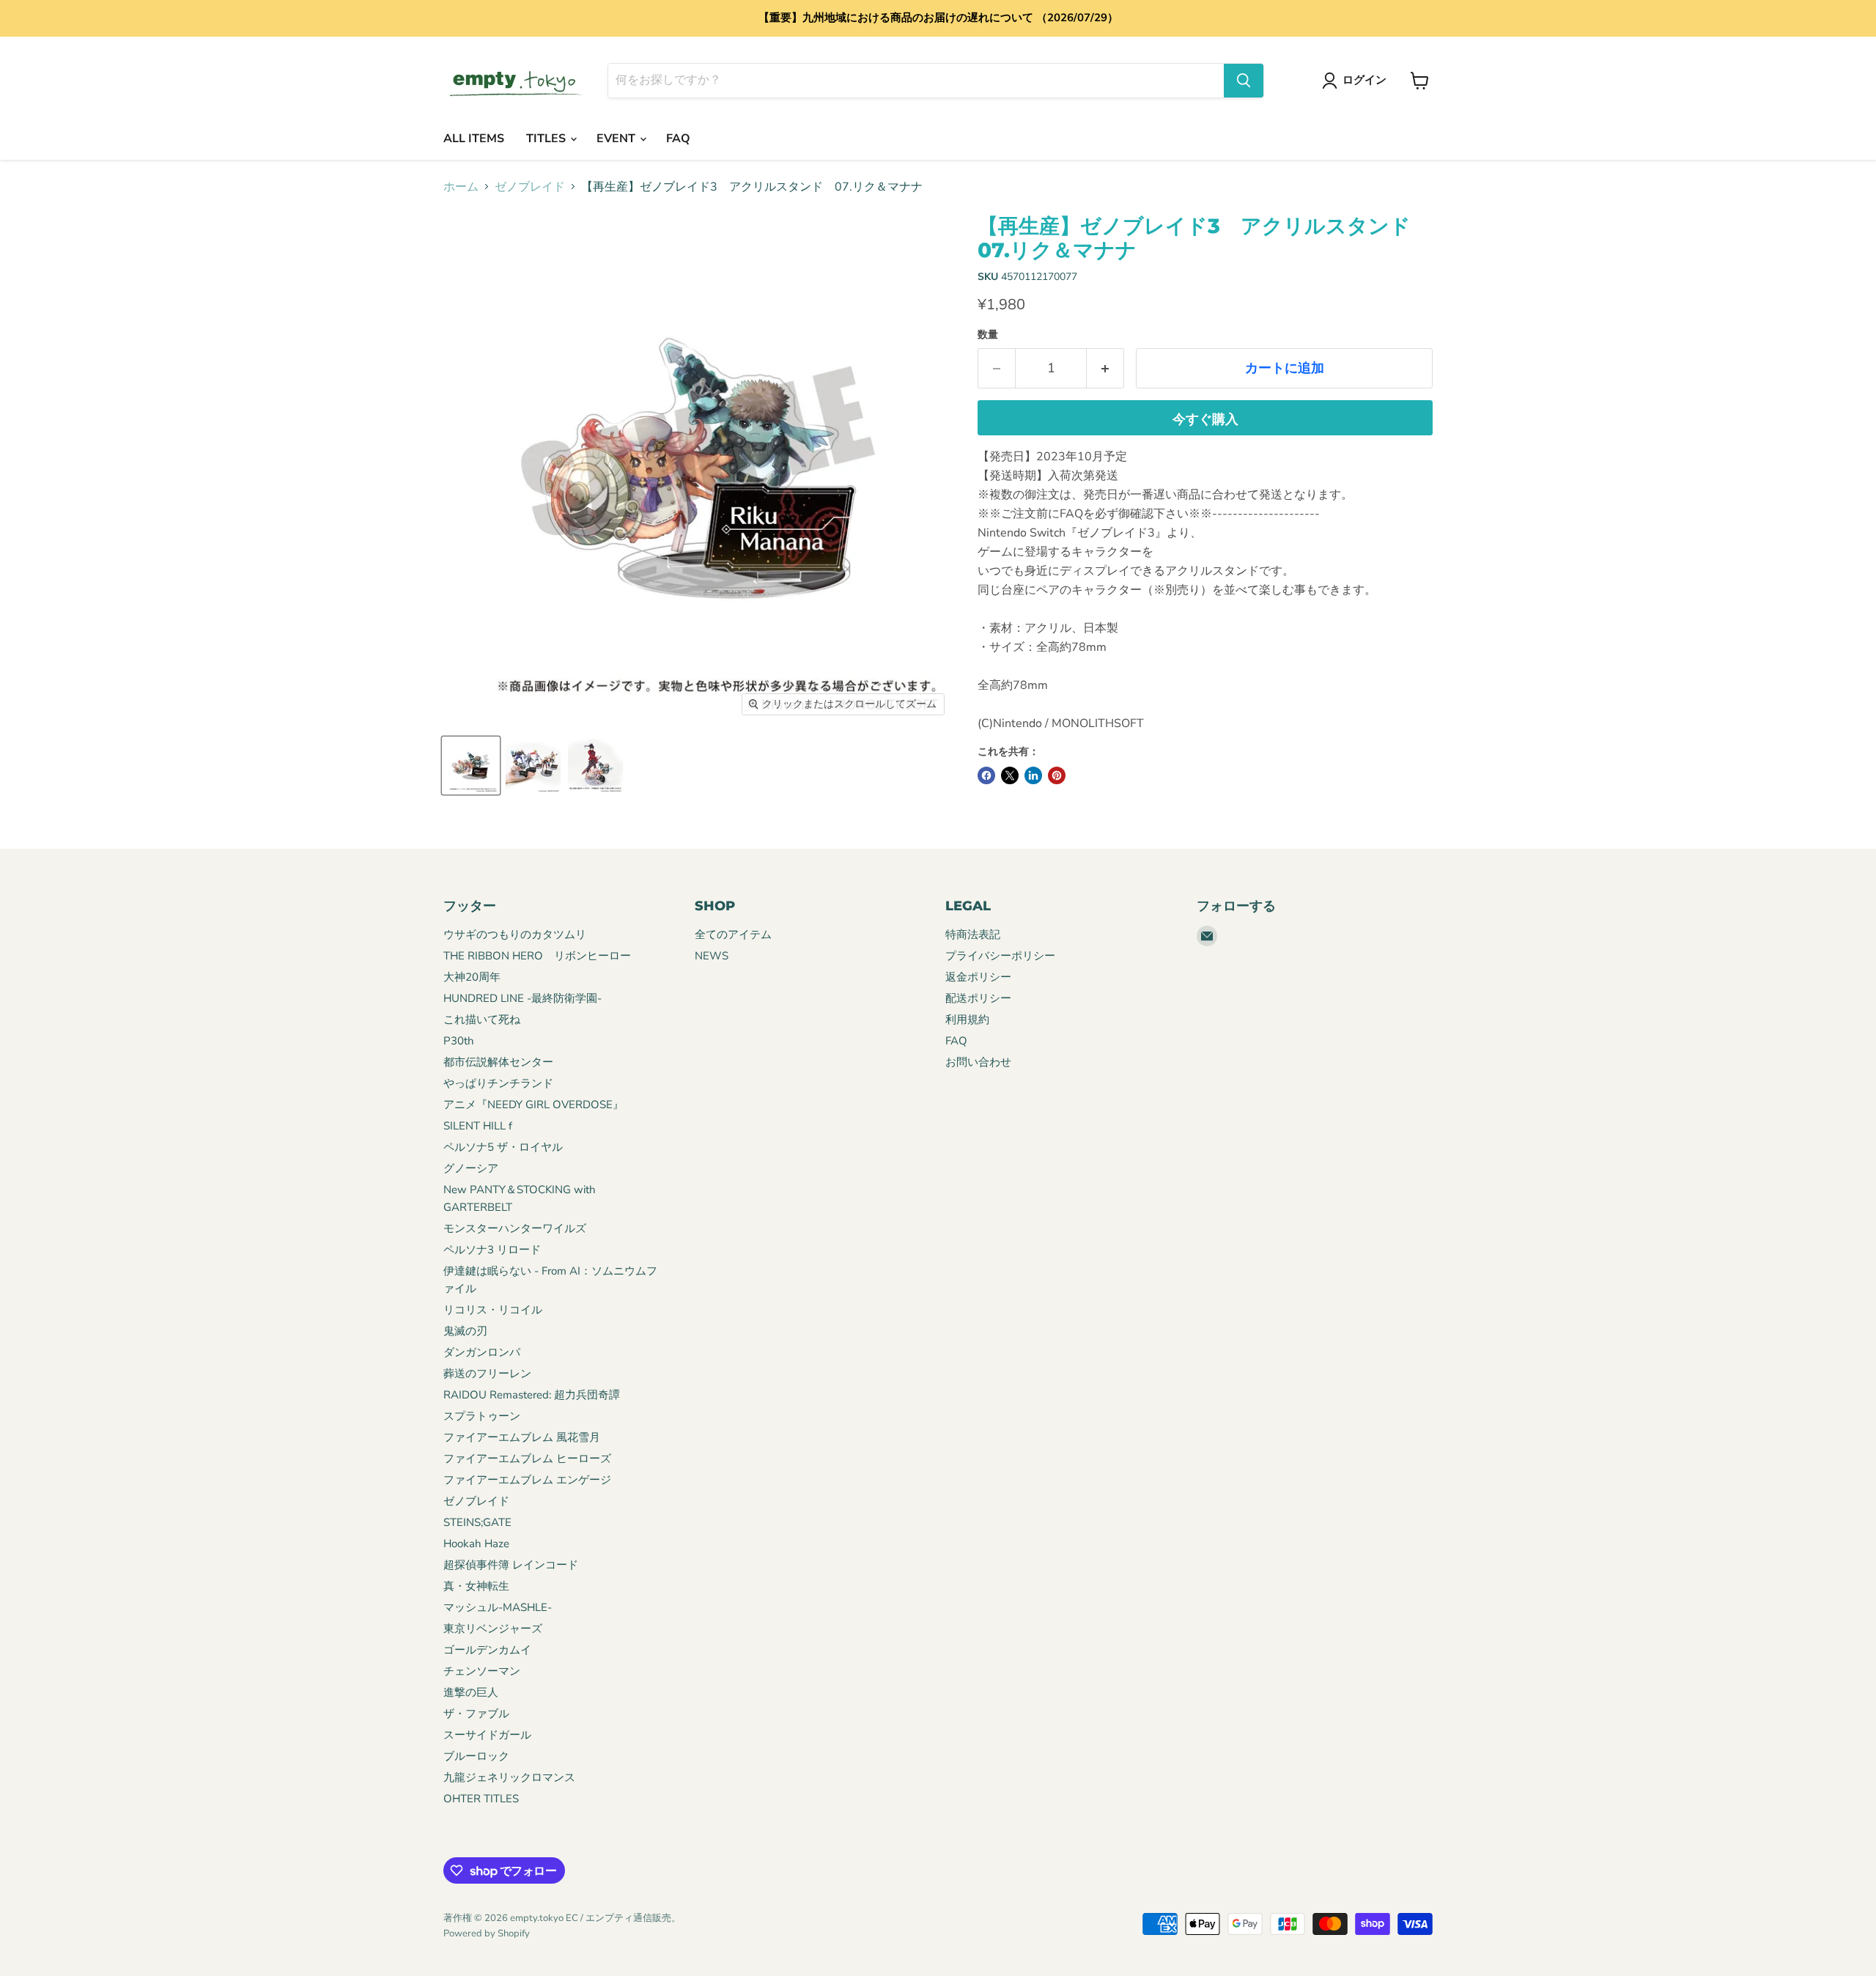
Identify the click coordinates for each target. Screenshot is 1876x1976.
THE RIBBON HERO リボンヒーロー (537, 956)
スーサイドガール (487, 1735)
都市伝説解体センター (498, 1062)
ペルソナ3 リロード (492, 1250)
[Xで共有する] (1010, 775)
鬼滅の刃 (465, 1331)
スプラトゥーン (482, 1416)
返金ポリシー (978, 977)
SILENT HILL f (478, 1126)
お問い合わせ (978, 1062)
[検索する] (1244, 81)
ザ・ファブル (476, 1714)
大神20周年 (472, 977)
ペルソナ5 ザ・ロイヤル (503, 1147)
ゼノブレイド (530, 187)
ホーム (461, 187)
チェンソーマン (482, 1671)
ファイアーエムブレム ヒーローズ (527, 1459)
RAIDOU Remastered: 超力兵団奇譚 (532, 1395)
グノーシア (471, 1168)
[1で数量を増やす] (1105, 368)
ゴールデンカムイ (487, 1650)
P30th (459, 1041)
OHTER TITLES (481, 1799)
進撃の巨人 (471, 1692)
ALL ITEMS (474, 139)
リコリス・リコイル (493, 1310)
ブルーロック (476, 1756)
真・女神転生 (476, 1586)
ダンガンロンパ (482, 1352)
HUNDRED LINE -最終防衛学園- (522, 998)
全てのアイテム (733, 934)
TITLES (547, 139)
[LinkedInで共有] (1033, 775)
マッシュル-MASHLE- (498, 1607)
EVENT (617, 139)
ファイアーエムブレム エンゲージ (527, 1480)
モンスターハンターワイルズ (515, 1228)
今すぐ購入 (1205, 419)
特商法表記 (973, 934)
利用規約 (967, 1020)
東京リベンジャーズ (493, 1629)
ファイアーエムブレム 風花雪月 (522, 1437)
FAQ (678, 139)
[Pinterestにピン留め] (1057, 775)
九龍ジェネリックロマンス (509, 1777)
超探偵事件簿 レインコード (511, 1565)
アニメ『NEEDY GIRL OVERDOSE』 (533, 1105)
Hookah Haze (476, 1544)
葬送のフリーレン (487, 1374)
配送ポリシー (978, 998)
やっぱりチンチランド (498, 1083)
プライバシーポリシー (1000, 956)
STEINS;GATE (477, 1522)
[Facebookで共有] (986, 775)
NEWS (712, 956)
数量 (988, 335)
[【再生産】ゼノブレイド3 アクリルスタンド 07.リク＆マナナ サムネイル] (471, 766)
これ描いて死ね (482, 1020)
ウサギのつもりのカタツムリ (515, 934)
